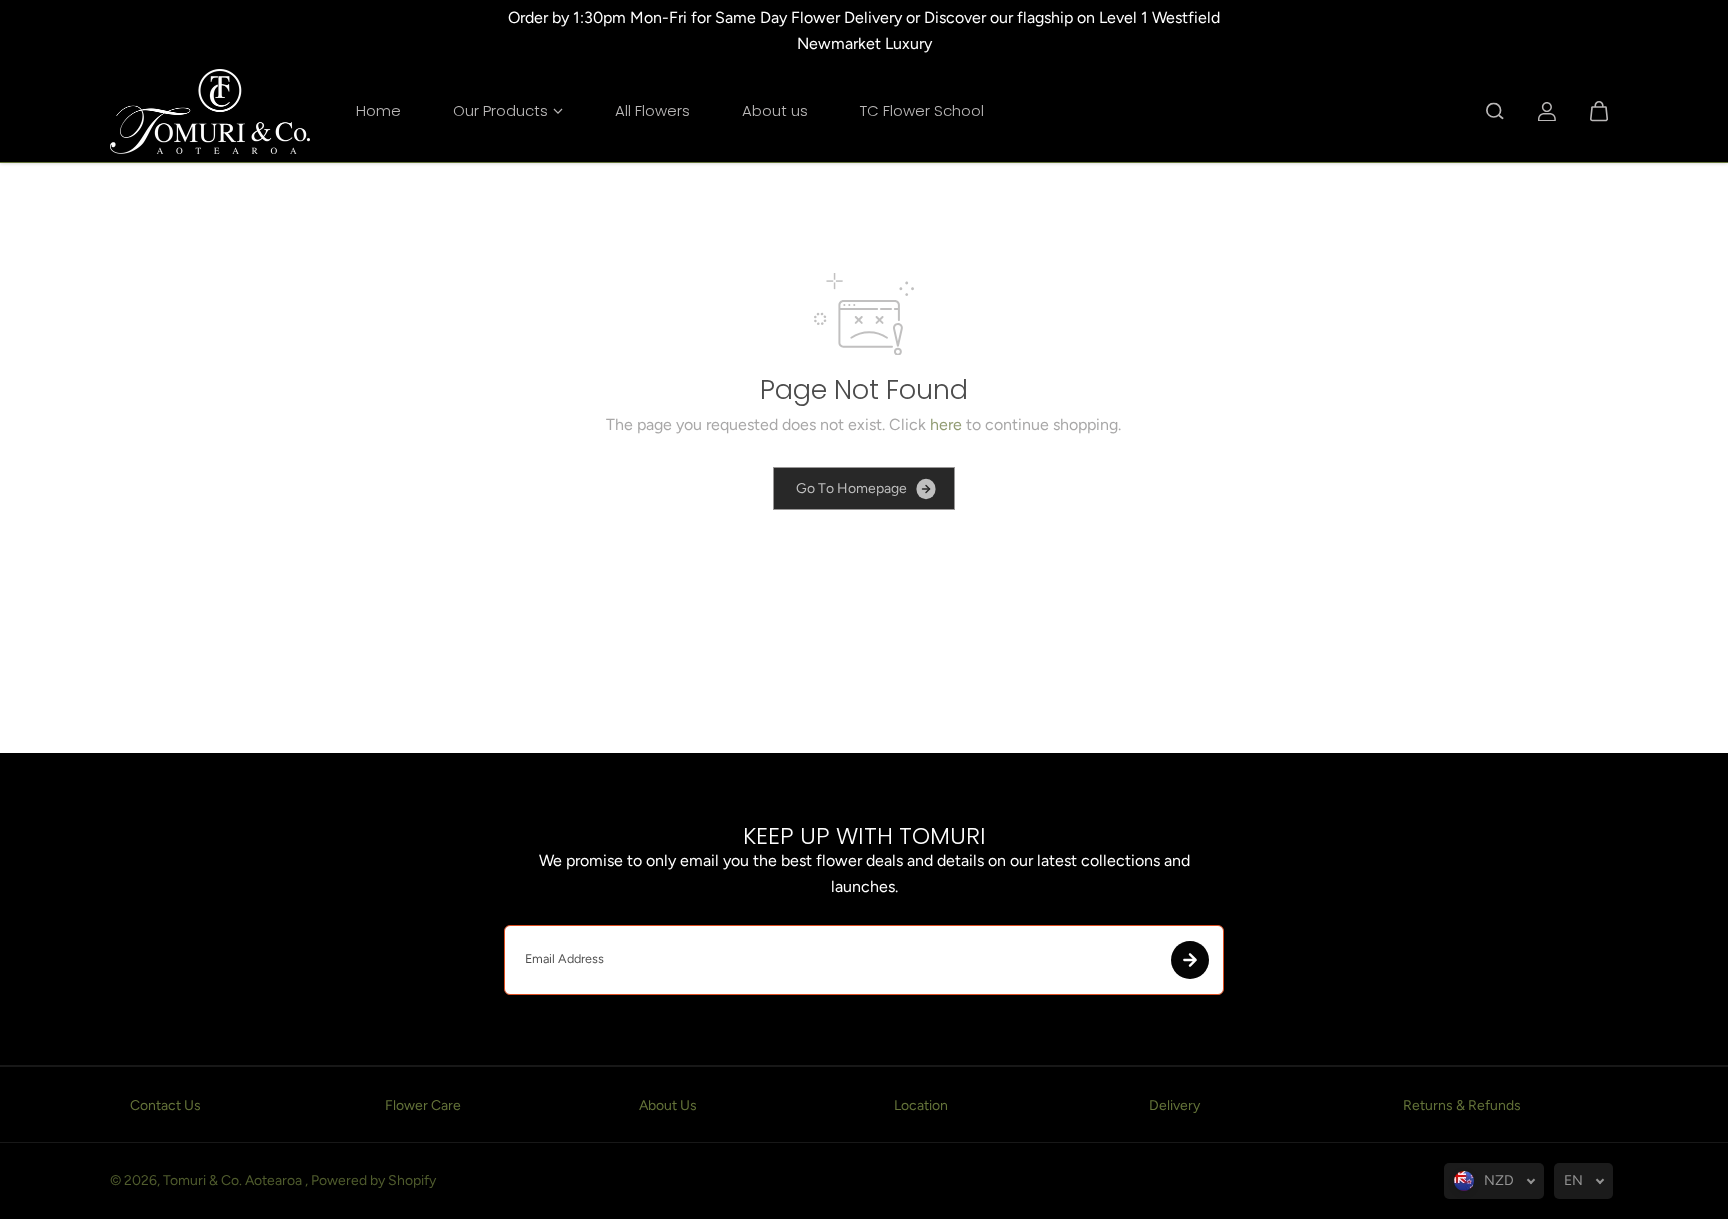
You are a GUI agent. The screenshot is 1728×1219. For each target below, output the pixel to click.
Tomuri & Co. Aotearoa (234, 1180)
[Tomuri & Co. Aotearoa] (210, 111)
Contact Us (165, 1105)
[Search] (1495, 111)
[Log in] (1547, 111)
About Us (668, 1105)
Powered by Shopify (373, 1180)
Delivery (1174, 1105)
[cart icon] (1599, 111)
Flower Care (423, 1105)
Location (921, 1105)
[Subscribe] (1190, 960)
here (946, 424)
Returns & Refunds (1462, 1105)
